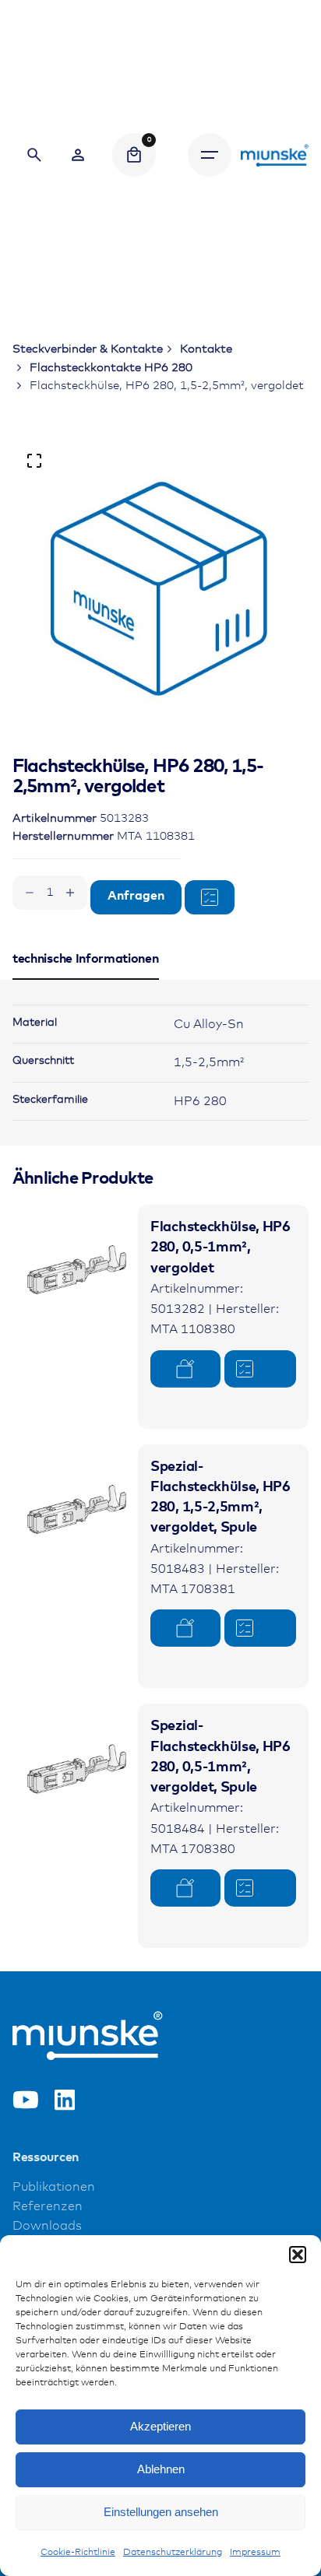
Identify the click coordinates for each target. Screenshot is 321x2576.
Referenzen (48, 2207)
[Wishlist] (78, 155)
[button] (298, 2255)
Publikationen (54, 2187)
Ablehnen (161, 2469)
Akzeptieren (160, 2426)
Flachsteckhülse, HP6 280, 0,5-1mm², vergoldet (220, 1248)
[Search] (34, 155)
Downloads (47, 2226)
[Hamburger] (210, 155)
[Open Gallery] (34, 461)
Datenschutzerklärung (173, 2553)
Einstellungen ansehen (161, 2512)
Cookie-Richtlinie (78, 2553)
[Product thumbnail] (75, 1267)
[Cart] (134, 155)
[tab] (86, 979)
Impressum (255, 2553)
